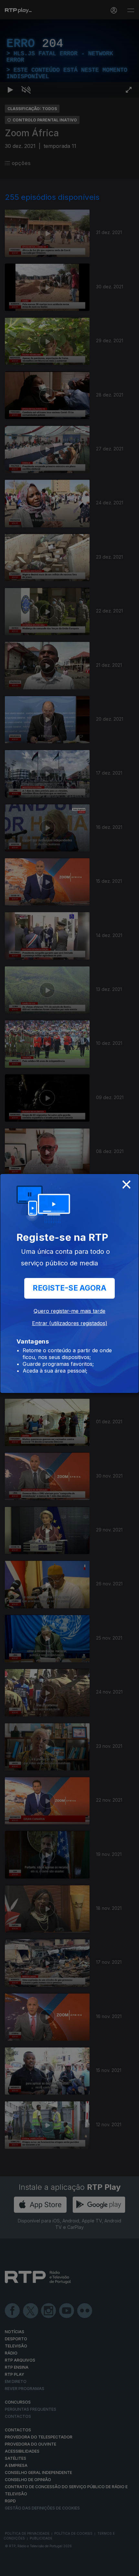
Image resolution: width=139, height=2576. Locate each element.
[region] (69, 1288)
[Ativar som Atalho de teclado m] (26, 2568)
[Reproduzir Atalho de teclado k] (10, 2568)
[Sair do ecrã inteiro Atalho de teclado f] (129, 2568)
